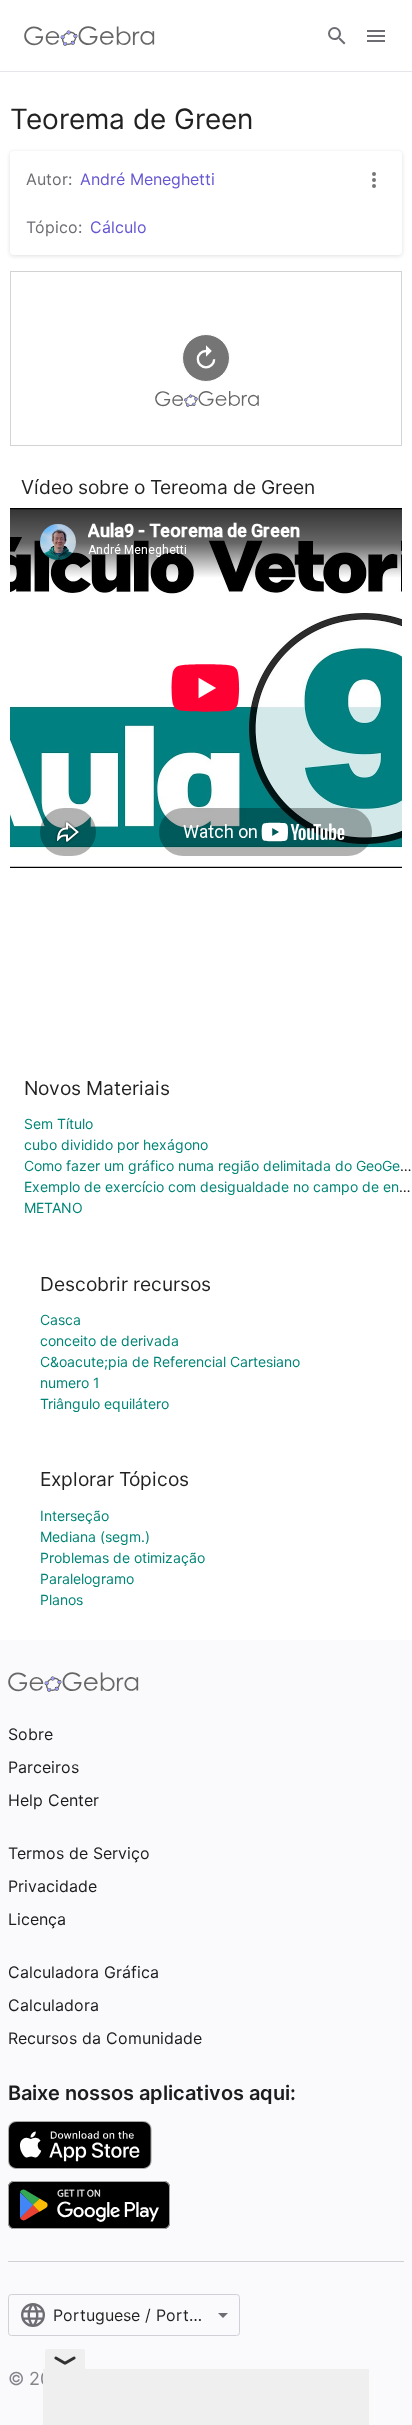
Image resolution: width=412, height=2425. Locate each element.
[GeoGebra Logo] (89, 36)
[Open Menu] (376, 36)
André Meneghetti (147, 179)
